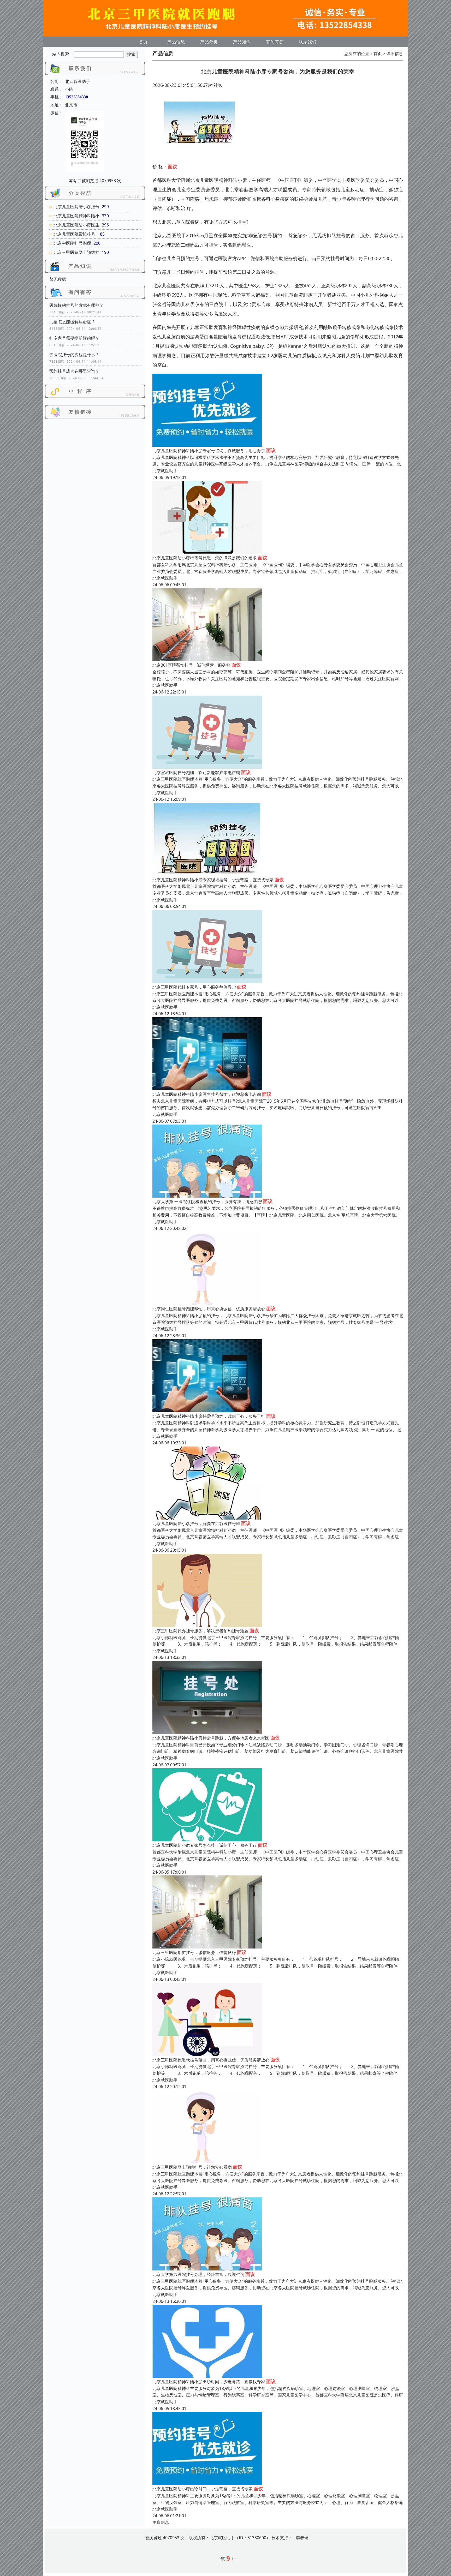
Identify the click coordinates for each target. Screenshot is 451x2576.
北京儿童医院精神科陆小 (76, 216)
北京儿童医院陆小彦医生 (76, 225)
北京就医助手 (165, 471)
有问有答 (275, 42)
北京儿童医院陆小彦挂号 (76, 207)
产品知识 (242, 42)
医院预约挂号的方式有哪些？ (76, 305)
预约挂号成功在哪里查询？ (74, 371)
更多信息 (161, 2522)
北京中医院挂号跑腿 (72, 243)
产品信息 (176, 42)
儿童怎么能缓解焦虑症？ (72, 322)
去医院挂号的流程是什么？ (74, 355)
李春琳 (302, 2538)
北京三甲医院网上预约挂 (76, 252)
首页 (143, 42)
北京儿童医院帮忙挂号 (74, 234)
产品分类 (209, 42)
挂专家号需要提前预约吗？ (74, 338)
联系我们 (308, 42)
